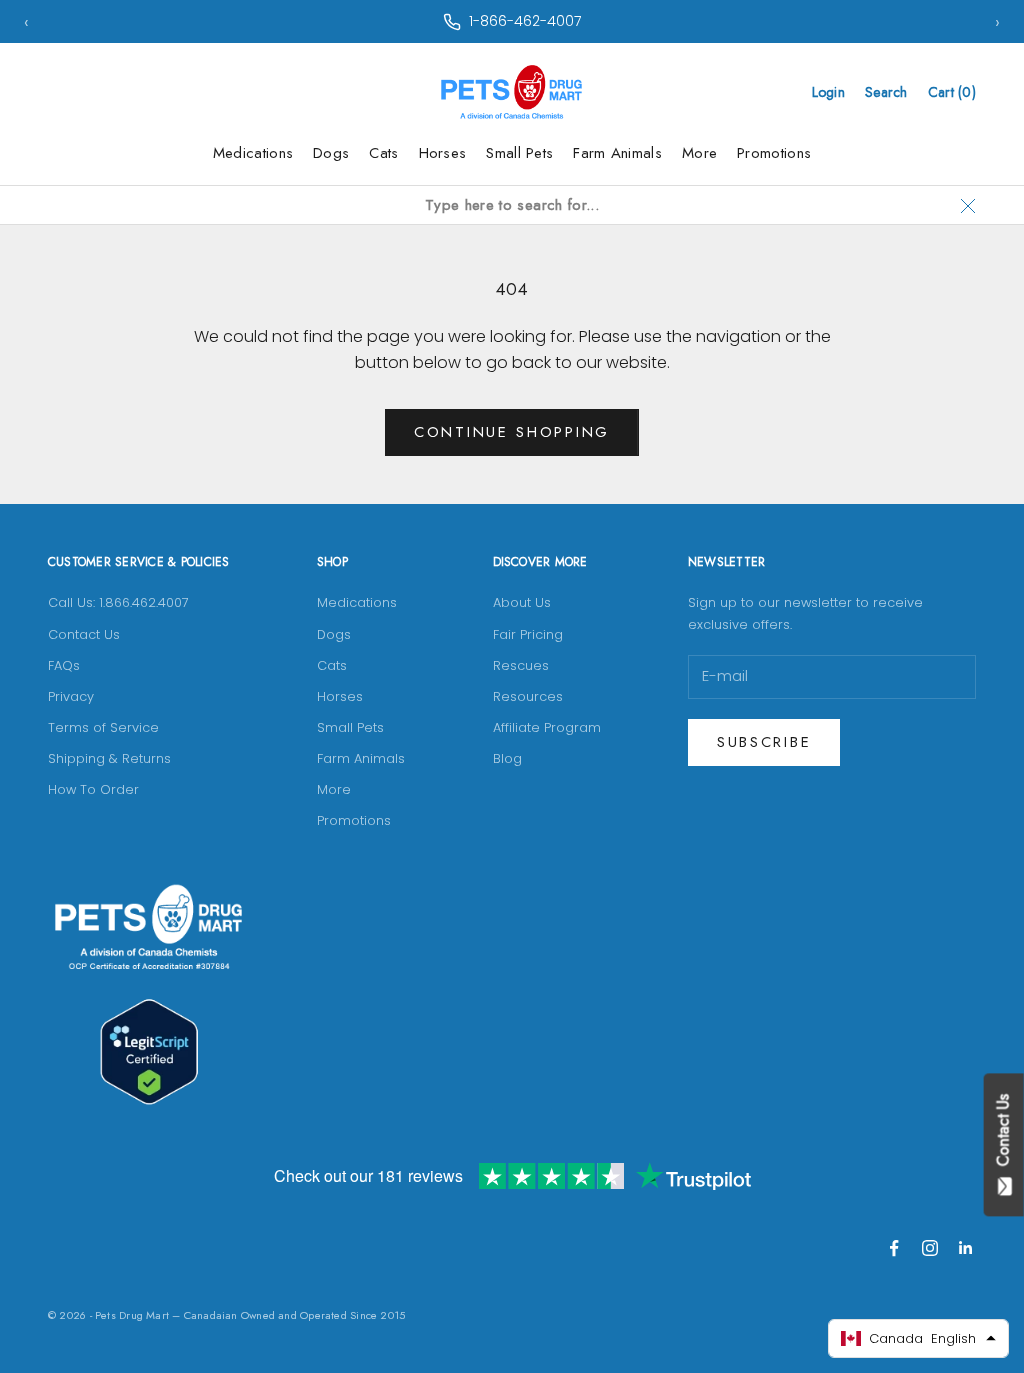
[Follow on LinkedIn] (966, 1248)
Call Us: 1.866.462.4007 (118, 602)
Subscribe (764, 742)
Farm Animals (617, 153)
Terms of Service (103, 727)
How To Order (93, 789)
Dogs (331, 153)
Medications (253, 153)
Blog (507, 758)
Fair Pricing (528, 634)
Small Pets (519, 153)
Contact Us (84, 634)
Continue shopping (512, 432)
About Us (522, 602)
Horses (443, 153)
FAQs (64, 665)
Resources (528, 696)
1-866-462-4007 (525, 21)
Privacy (71, 696)
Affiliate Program (547, 727)
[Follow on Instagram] (930, 1248)
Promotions (774, 153)
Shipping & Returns (109, 758)
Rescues (521, 665)
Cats (383, 153)
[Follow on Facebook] (894, 1248)
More (699, 153)
